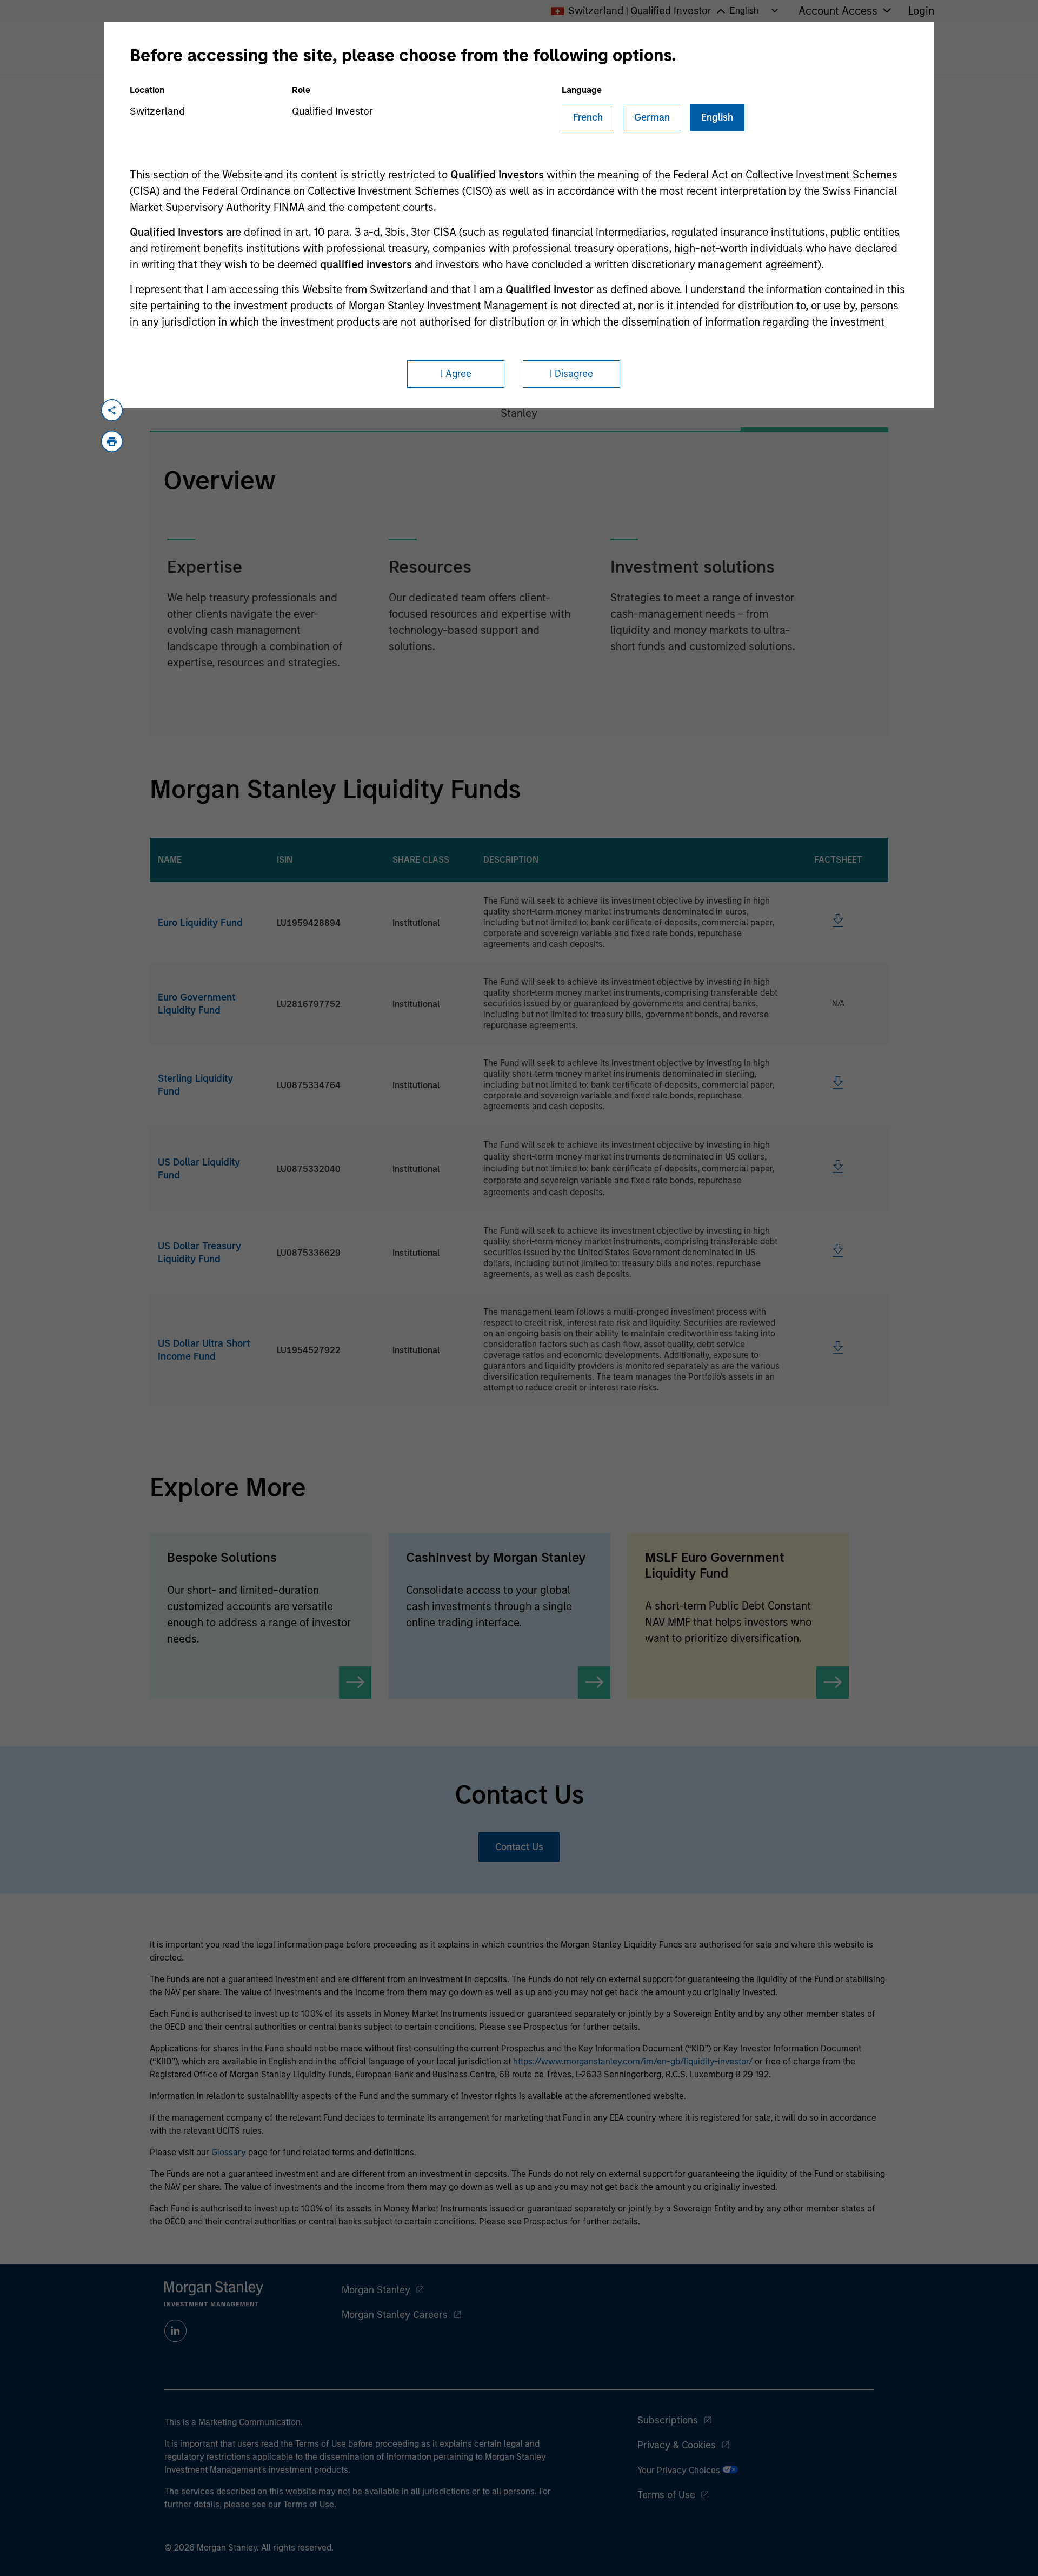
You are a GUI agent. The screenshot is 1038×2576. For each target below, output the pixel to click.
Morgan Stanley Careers (395, 2315)
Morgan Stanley (376, 2290)
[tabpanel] (519, 584)
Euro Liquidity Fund (200, 923)
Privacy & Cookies (677, 2445)
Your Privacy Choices (680, 2470)
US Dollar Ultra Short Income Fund (204, 1350)
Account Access (838, 11)
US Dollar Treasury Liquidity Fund (199, 1253)
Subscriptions (668, 2420)
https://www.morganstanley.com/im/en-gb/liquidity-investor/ (633, 2061)
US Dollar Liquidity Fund (199, 1169)
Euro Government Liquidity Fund (197, 1004)
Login (921, 11)
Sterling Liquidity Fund (195, 1085)
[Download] (838, 924)
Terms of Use (666, 2495)
